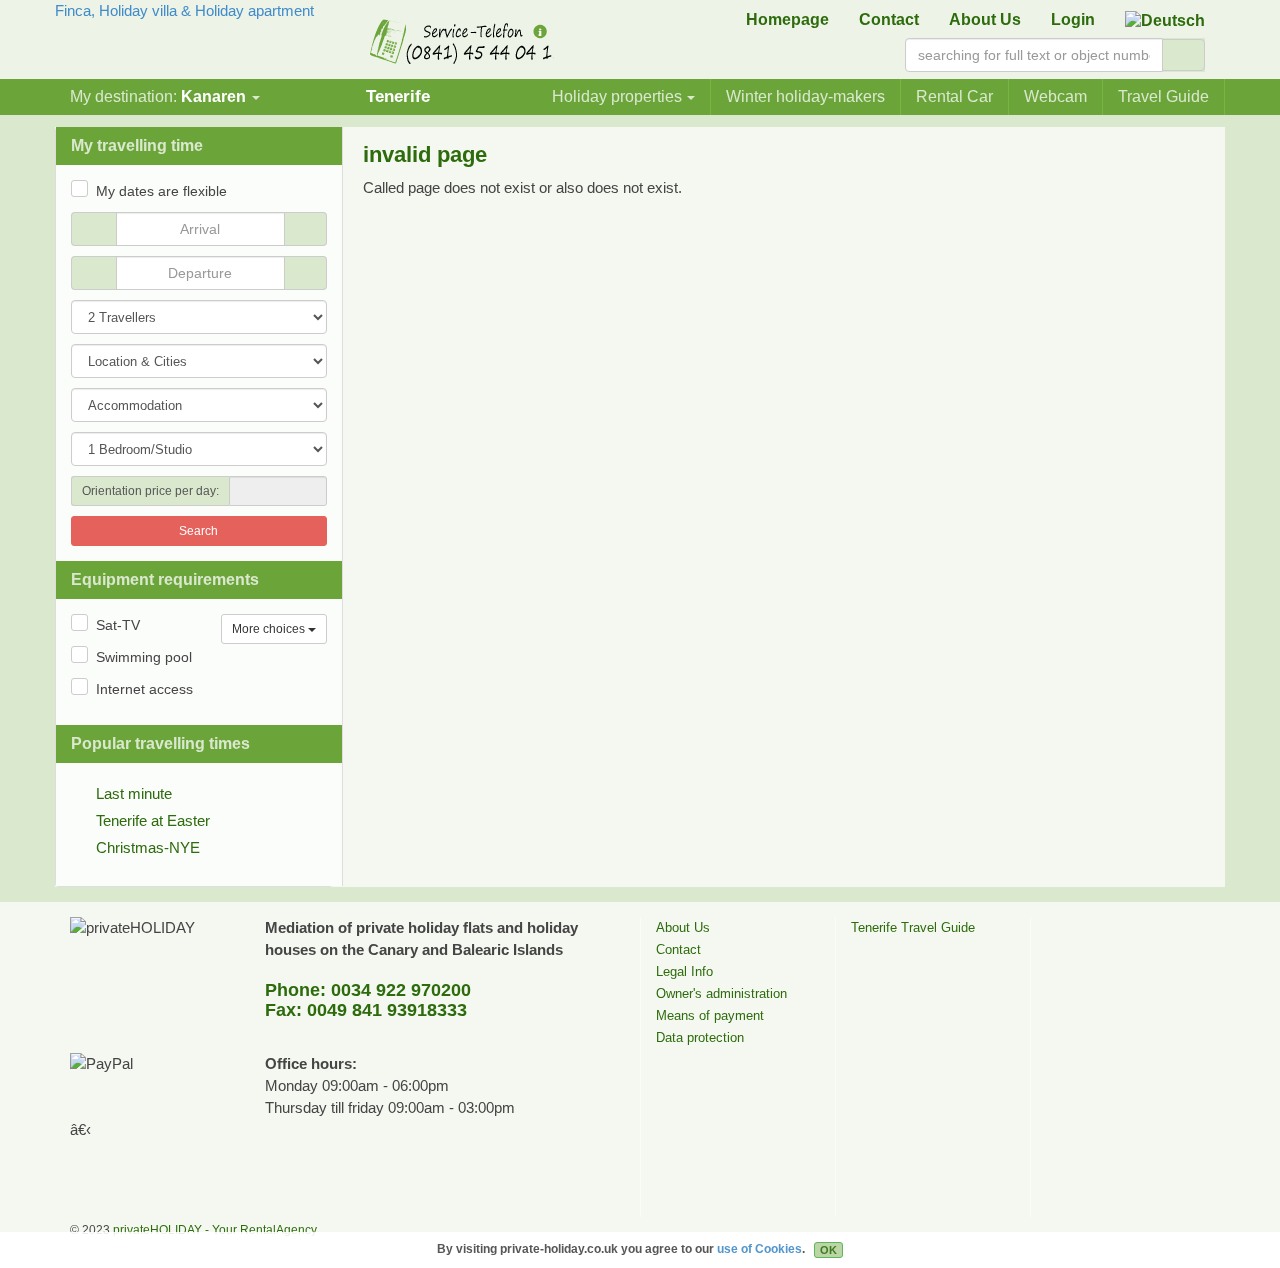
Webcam (1055, 96)
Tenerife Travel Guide (913, 927)
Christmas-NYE (148, 847)
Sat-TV (118, 625)
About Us (985, 19)
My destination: (158, 96)
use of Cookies (759, 1249)
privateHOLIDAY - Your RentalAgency (215, 1230)
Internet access (144, 689)
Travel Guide (1163, 96)
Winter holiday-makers (805, 96)
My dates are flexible (161, 191)
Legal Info (684, 971)
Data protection (700, 1037)
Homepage (787, 19)
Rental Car (954, 96)
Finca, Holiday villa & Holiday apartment (184, 10)
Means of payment (710, 1015)
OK (828, 1250)
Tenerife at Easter (153, 820)
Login (1073, 19)
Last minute (134, 793)
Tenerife (398, 96)
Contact (889, 19)
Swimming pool (144, 657)
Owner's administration (721, 993)
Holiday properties (617, 96)
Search (198, 531)
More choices (270, 629)
